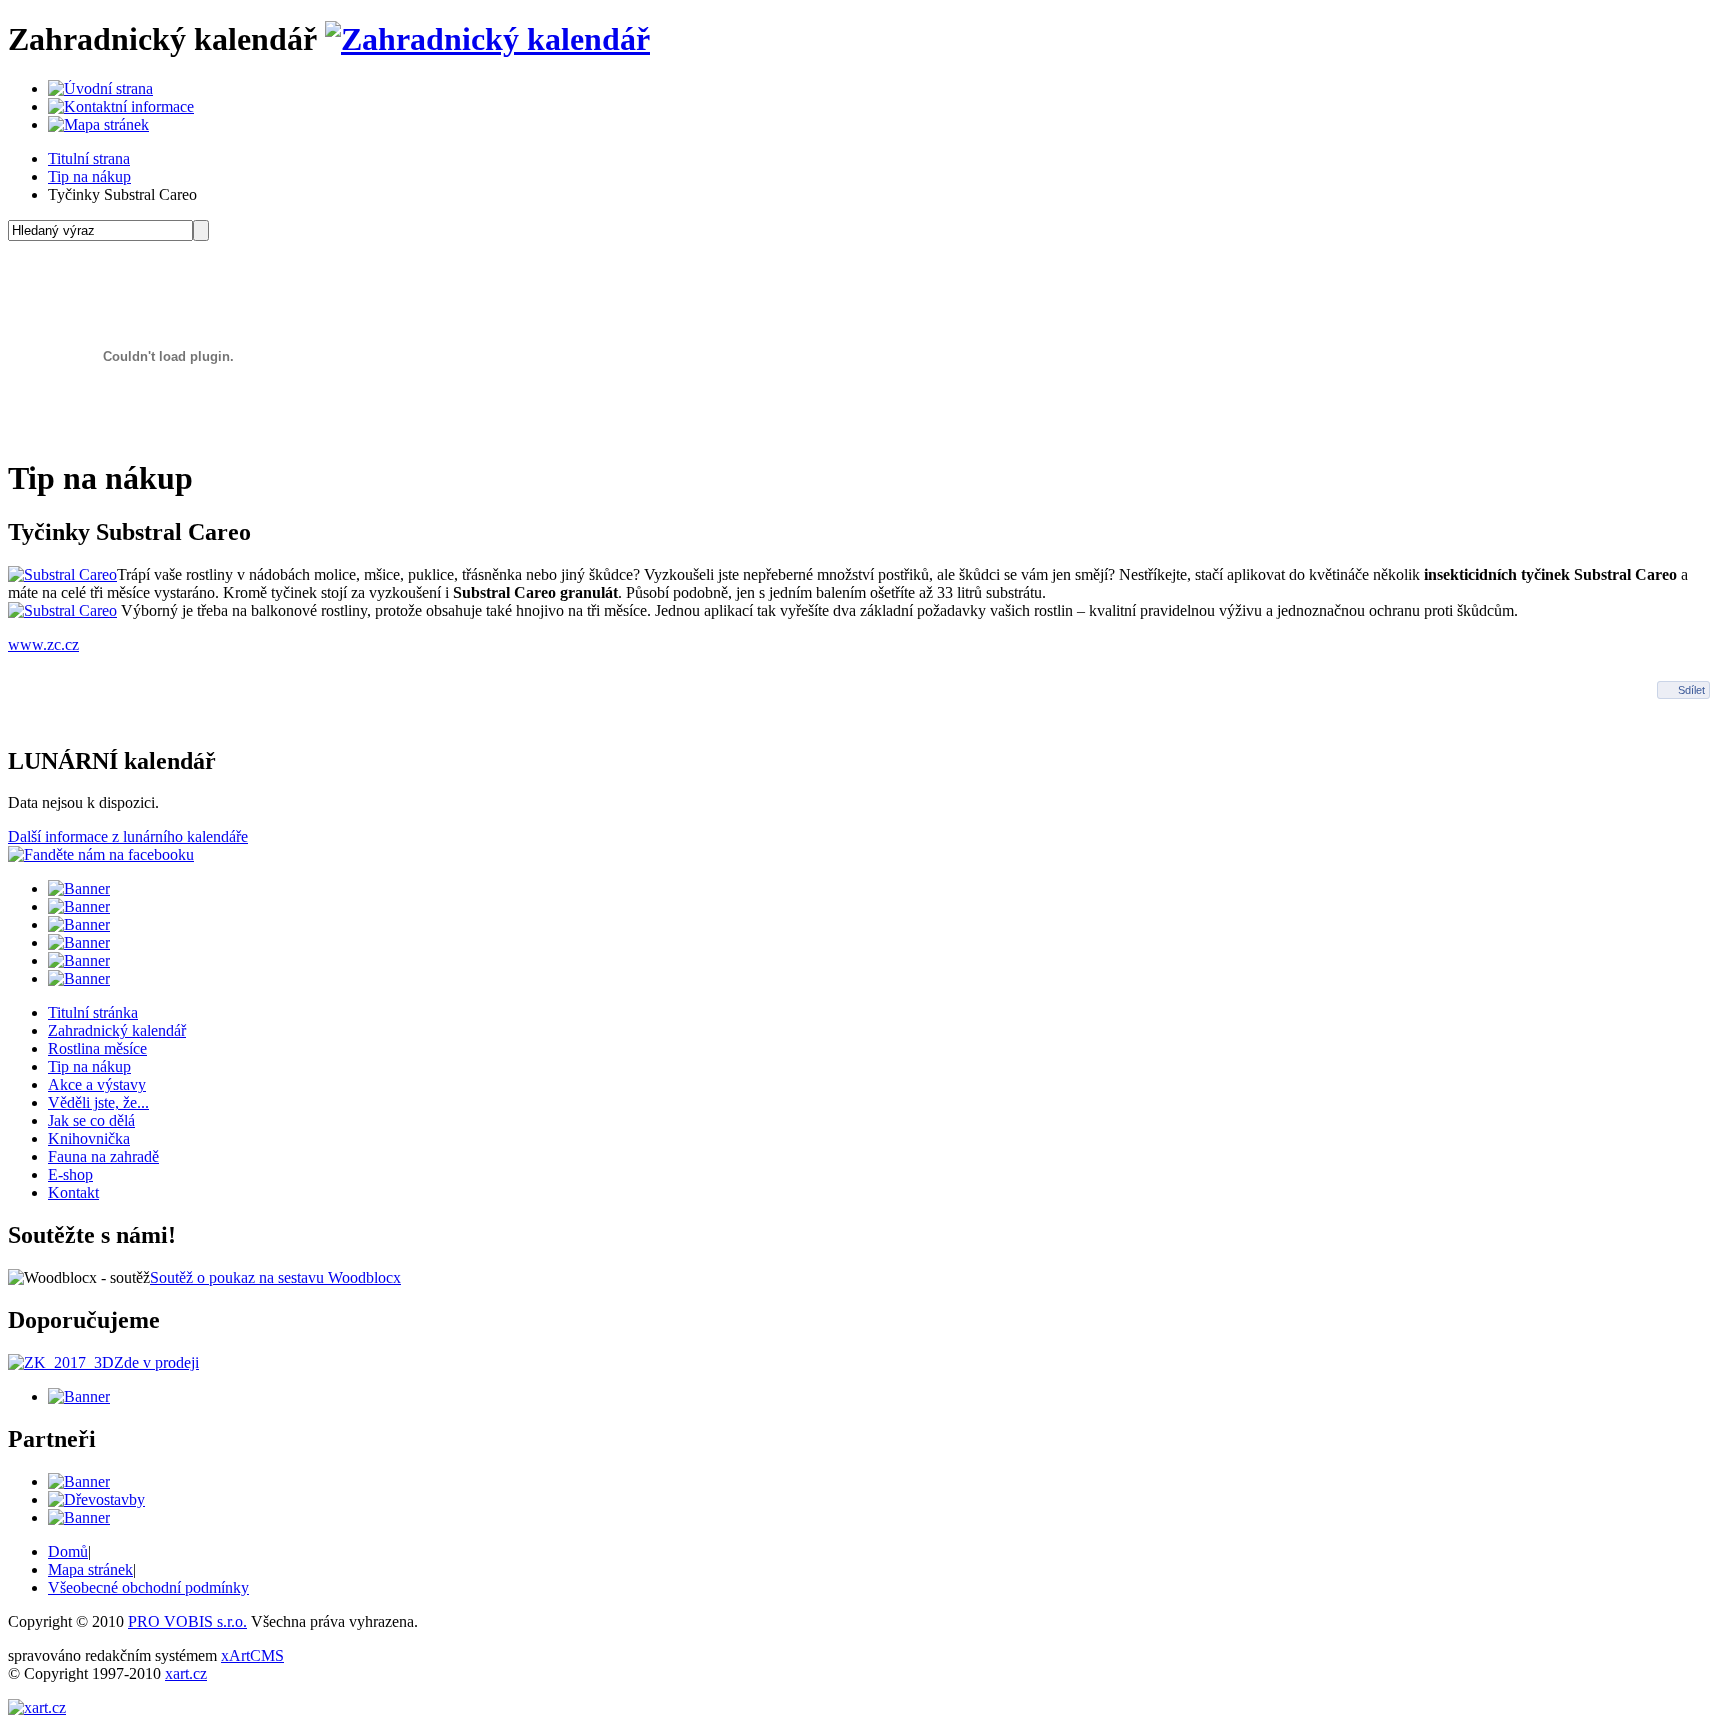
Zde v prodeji (156, 1362)
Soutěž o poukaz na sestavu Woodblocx (275, 1277)
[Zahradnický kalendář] (487, 39)
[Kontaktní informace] (121, 106)
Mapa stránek (90, 1569)
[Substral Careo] (62, 574)
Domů (68, 1551)
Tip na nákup (89, 176)
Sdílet (1691, 690)
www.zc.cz (43, 644)
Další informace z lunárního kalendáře (128, 836)
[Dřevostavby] (96, 1499)
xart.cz (186, 1673)
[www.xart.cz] (37, 1707)
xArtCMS (252, 1655)
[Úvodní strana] (100, 88)
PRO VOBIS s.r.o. (187, 1621)
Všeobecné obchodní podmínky (148, 1587)
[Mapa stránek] (98, 124)
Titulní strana (89, 158)
